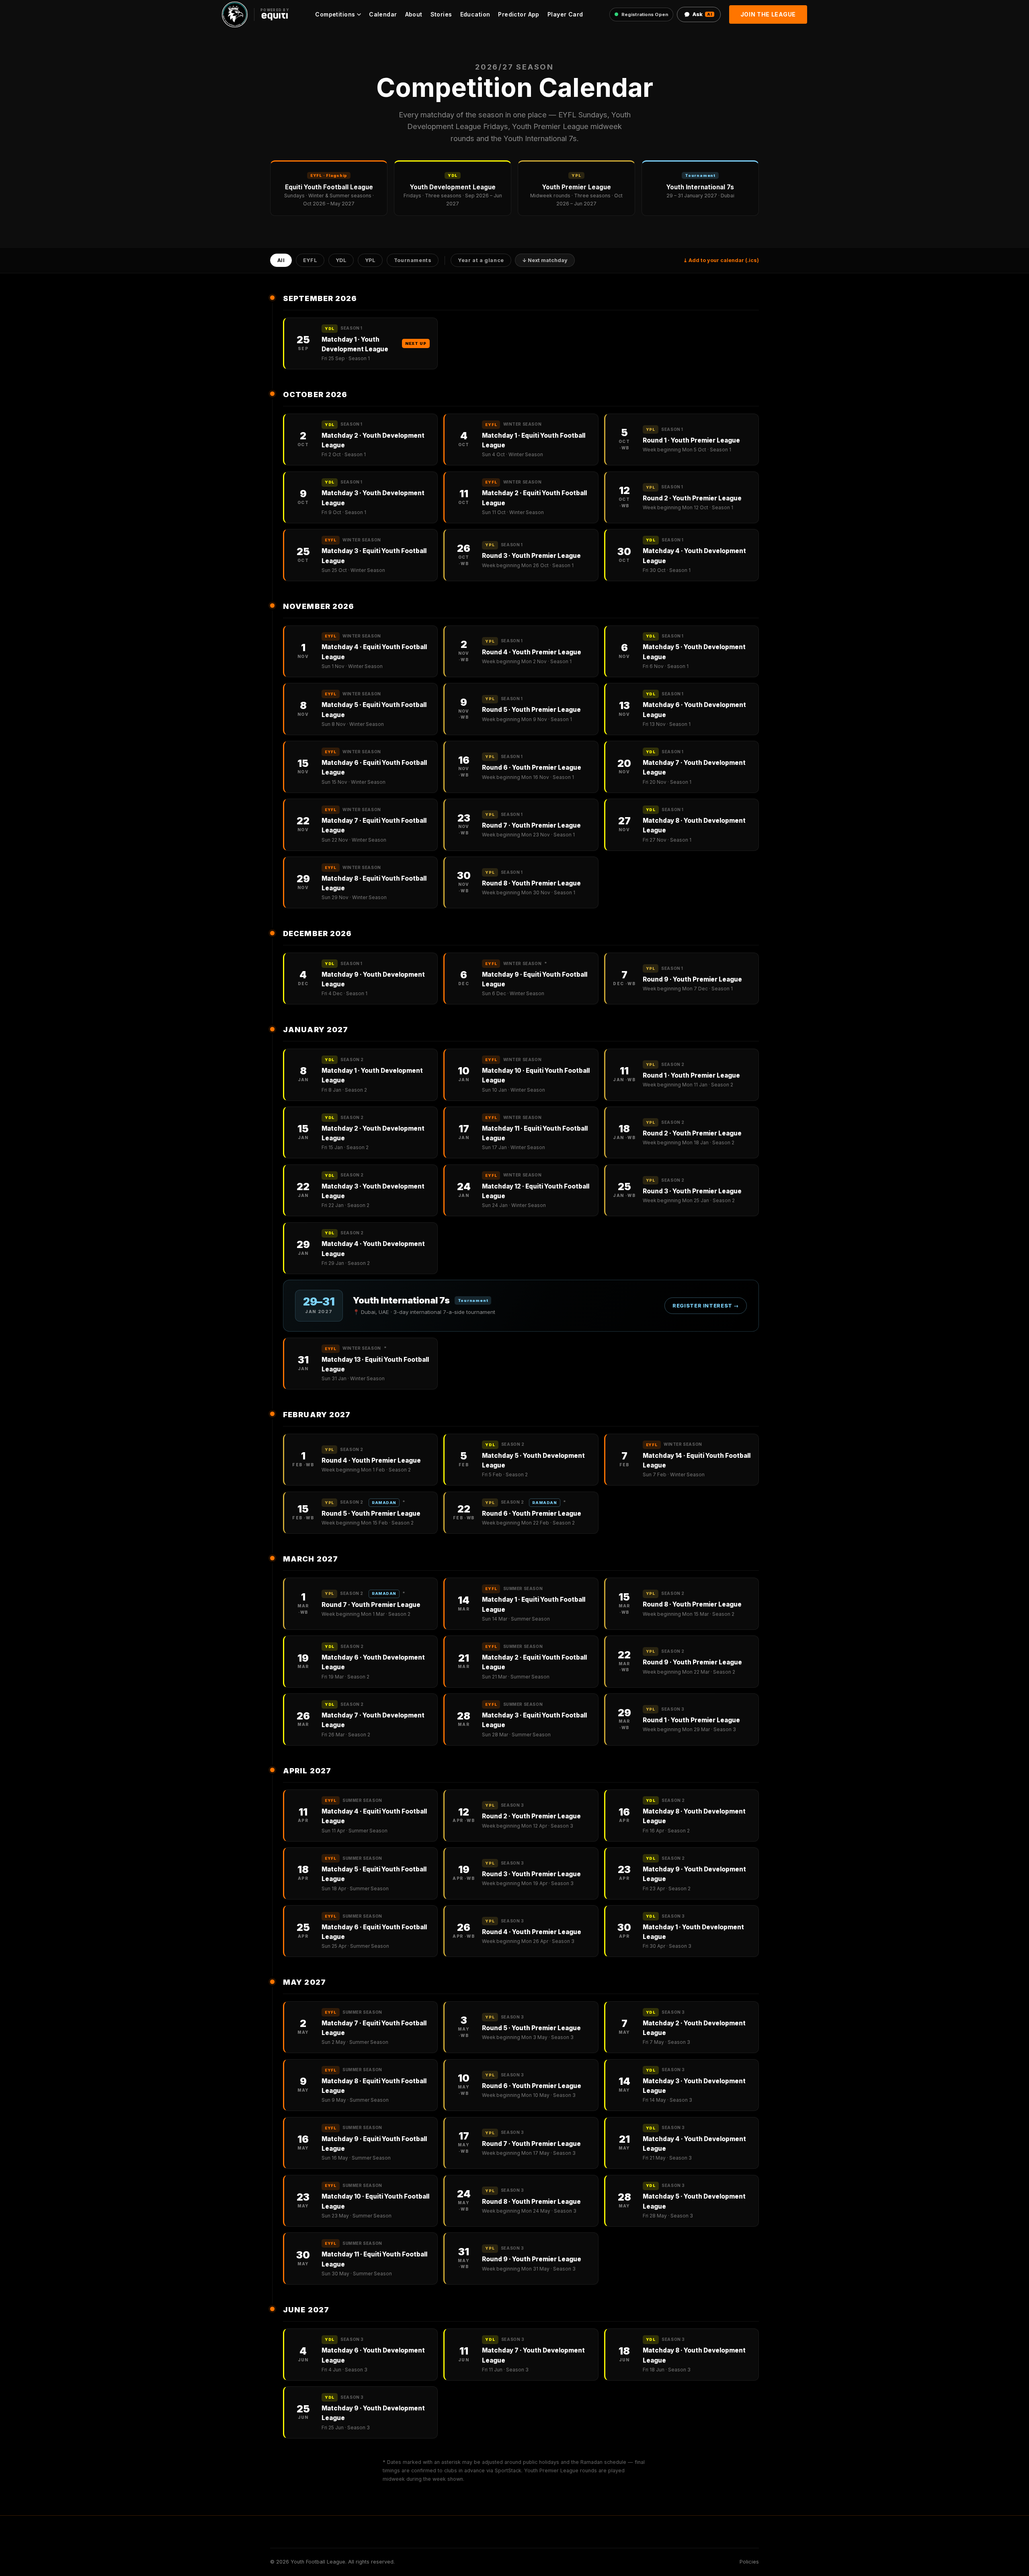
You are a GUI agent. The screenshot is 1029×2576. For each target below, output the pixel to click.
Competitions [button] (335, 14)
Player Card (565, 14)
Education (475, 14)
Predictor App (519, 14)
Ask (702, 14)
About (414, 14)
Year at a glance (481, 261)
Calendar (383, 14)
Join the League (768, 14)
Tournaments (413, 261)
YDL (341, 261)
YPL (370, 261)
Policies (749, 2562)
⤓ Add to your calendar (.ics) (721, 260)
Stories (441, 14)
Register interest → (706, 1306)
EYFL (310, 261)
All (281, 261)
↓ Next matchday (545, 261)
